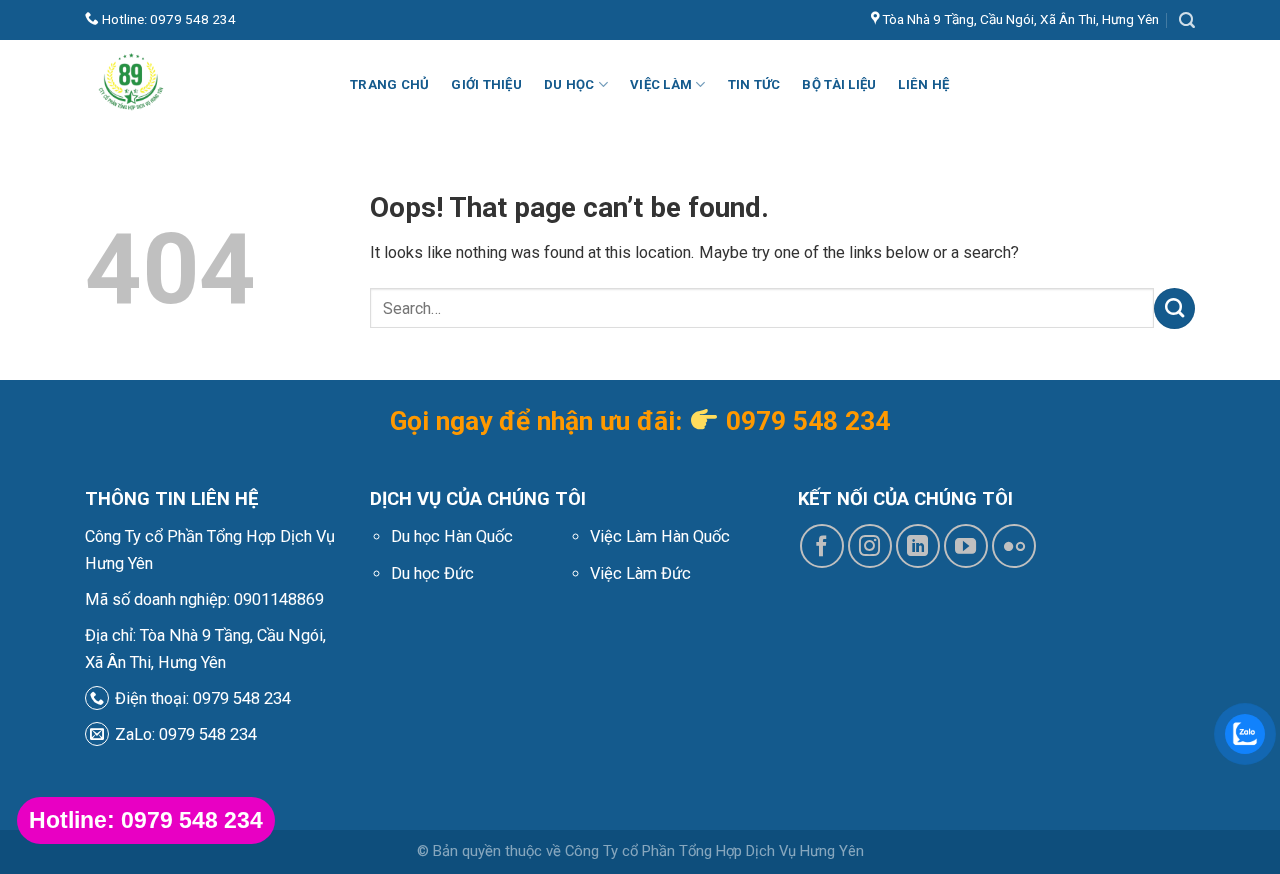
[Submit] (1174, 308)
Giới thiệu (486, 84)
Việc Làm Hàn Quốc (660, 536)
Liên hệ (923, 84)
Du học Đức (432, 573)
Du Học (569, 84)
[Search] (1187, 20)
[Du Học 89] (202, 85)
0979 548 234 (808, 421)
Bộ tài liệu (839, 84)
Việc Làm (661, 84)
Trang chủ (389, 84)
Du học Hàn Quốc (452, 536)
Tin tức (754, 84)
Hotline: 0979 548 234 (167, 19)
